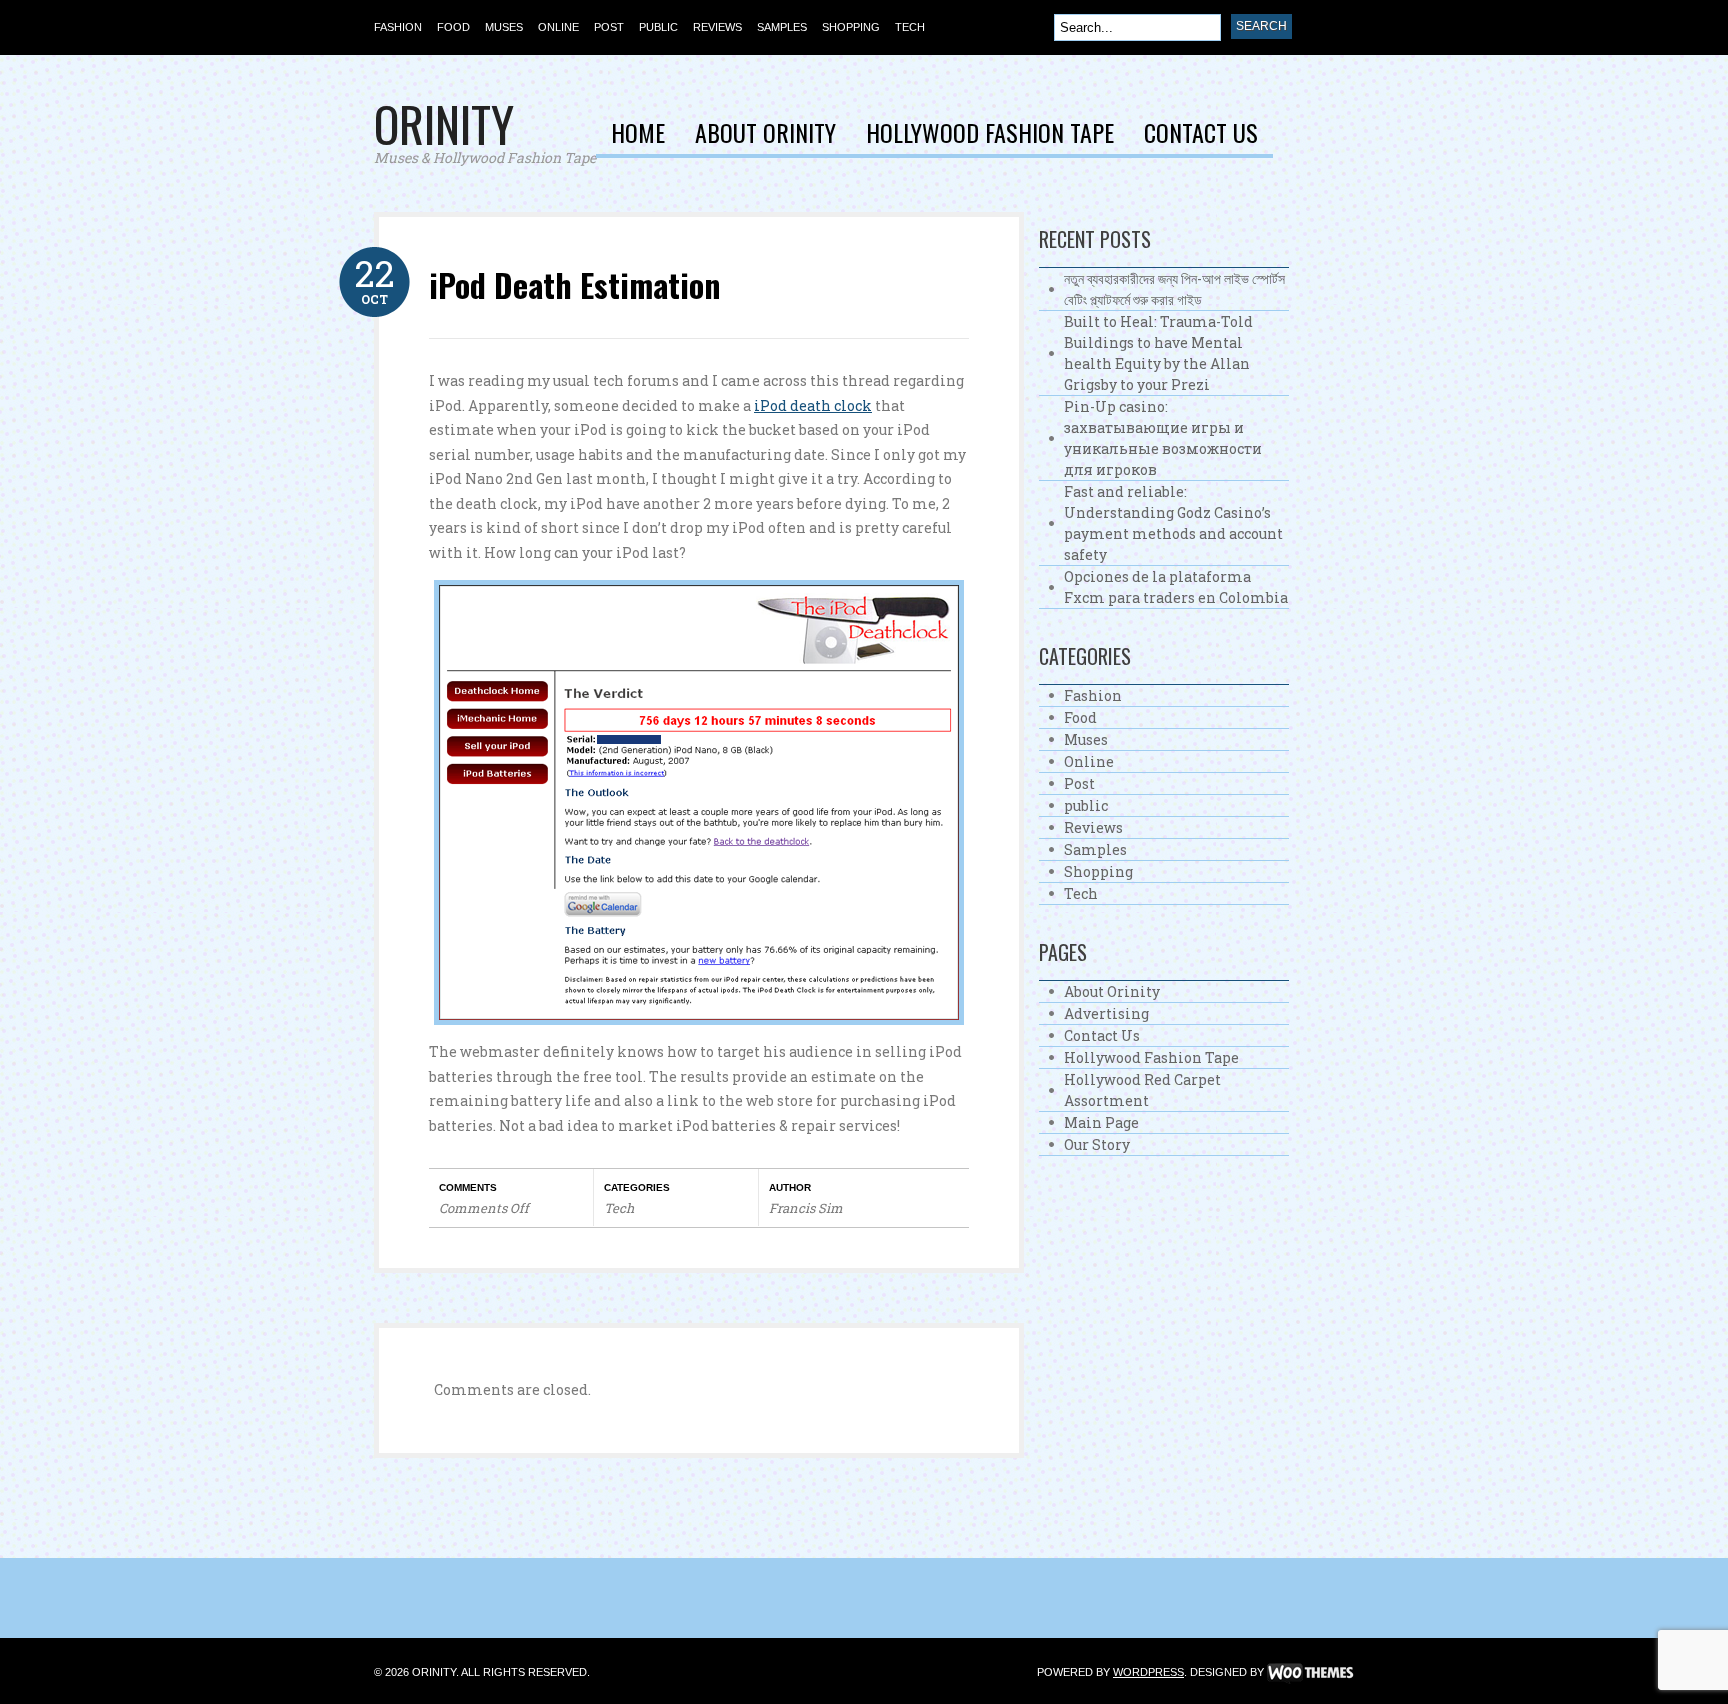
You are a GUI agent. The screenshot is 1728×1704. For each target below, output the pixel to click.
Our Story (1097, 1144)
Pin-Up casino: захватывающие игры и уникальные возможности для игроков (1163, 438)
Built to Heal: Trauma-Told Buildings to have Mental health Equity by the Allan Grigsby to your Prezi (1158, 353)
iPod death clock (813, 405)
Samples (782, 27)
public (658, 27)
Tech (910, 27)
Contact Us (1201, 135)
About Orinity (765, 135)
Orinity (444, 123)
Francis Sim (806, 1208)
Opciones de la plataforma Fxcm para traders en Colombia (1176, 587)
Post (609, 27)
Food (453, 27)
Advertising (1106, 1013)
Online (558, 27)
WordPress (1148, 1672)
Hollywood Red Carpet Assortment (1142, 1090)
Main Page (1101, 1122)
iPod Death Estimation (575, 284)
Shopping (851, 27)
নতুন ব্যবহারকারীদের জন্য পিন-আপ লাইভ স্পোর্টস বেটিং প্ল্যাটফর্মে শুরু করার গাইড (1174, 289)
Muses (504, 27)
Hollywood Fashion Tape (990, 135)
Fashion (398, 27)
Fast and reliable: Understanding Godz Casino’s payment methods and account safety (1173, 523)
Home (638, 135)
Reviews (717, 27)
